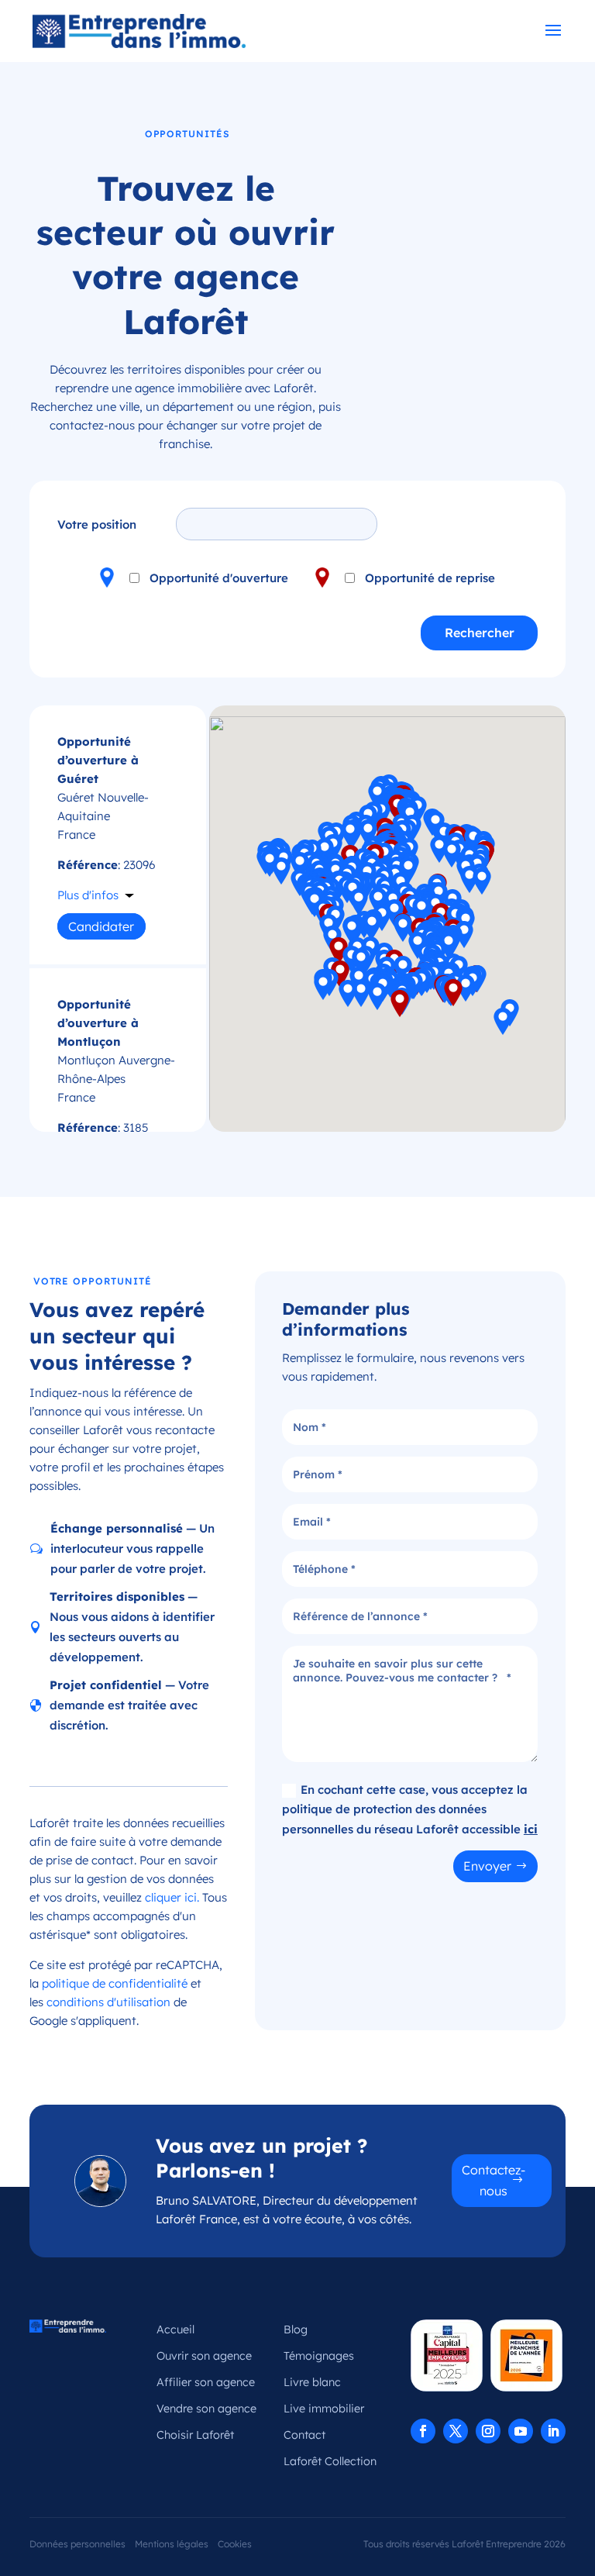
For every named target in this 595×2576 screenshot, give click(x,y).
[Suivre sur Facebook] (423, 2431)
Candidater (101, 926)
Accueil (175, 2329)
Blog (296, 2329)
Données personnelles (77, 2544)
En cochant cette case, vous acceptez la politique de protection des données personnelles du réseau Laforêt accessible (410, 1809)
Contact (304, 2435)
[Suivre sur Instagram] (488, 2431)
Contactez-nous (494, 2180)
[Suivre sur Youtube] (521, 2431)
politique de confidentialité (115, 1983)
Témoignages (319, 2356)
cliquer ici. (172, 1897)
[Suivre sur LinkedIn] (553, 2431)
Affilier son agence (206, 2382)
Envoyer (487, 1866)
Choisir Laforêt (195, 2435)
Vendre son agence (206, 2409)
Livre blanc (312, 2382)
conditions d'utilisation (108, 2002)
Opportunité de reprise (430, 578)
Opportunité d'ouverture (219, 578)
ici (531, 1829)
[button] (372, 926)
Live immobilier (324, 2409)
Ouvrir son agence (204, 2356)
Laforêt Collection (330, 2461)
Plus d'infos (88, 895)
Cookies (235, 2544)
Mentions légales (172, 2544)
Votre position (97, 524)
